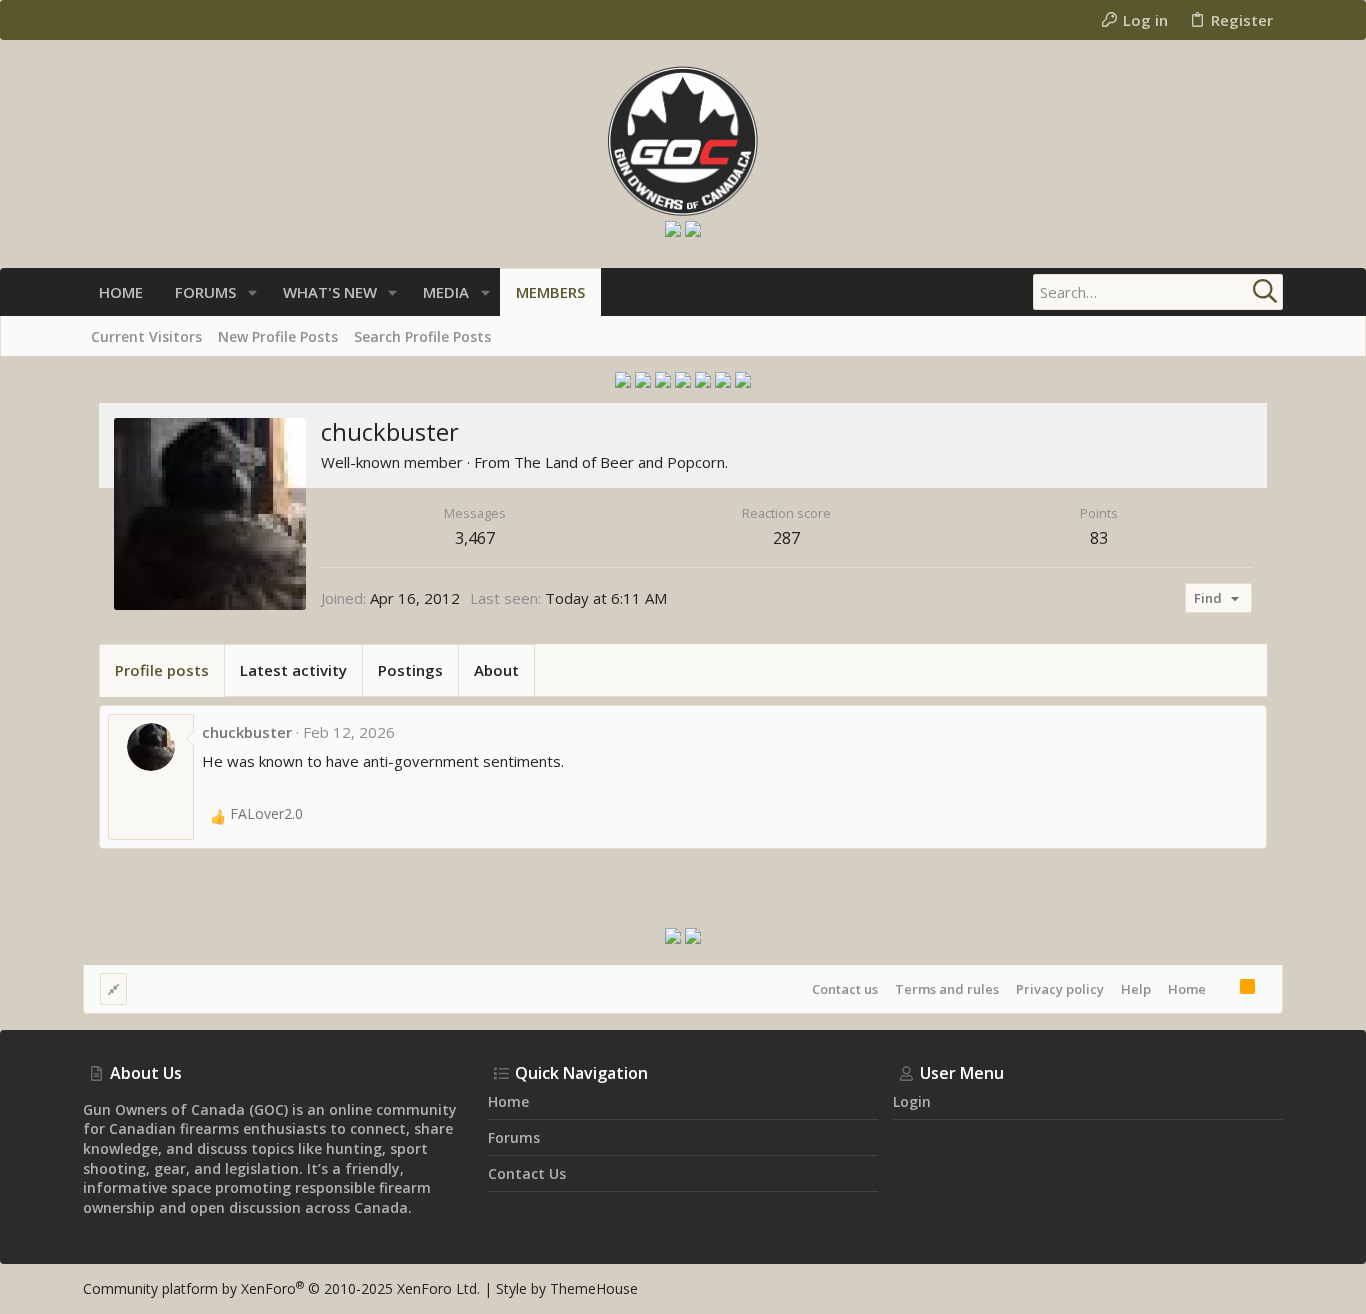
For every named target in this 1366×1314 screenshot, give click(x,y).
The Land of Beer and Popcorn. (621, 462)
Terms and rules (947, 989)
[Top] (1223, 989)
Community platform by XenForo (281, 1288)
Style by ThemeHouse (567, 1288)
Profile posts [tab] (162, 670)
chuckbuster (247, 732)
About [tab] (496, 670)
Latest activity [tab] (293, 670)
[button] (252, 292)
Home (1187, 989)
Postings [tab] (410, 670)
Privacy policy (1060, 989)
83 (1099, 538)
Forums (514, 1137)
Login (912, 1101)
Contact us (845, 989)
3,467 (475, 538)
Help (1136, 989)
